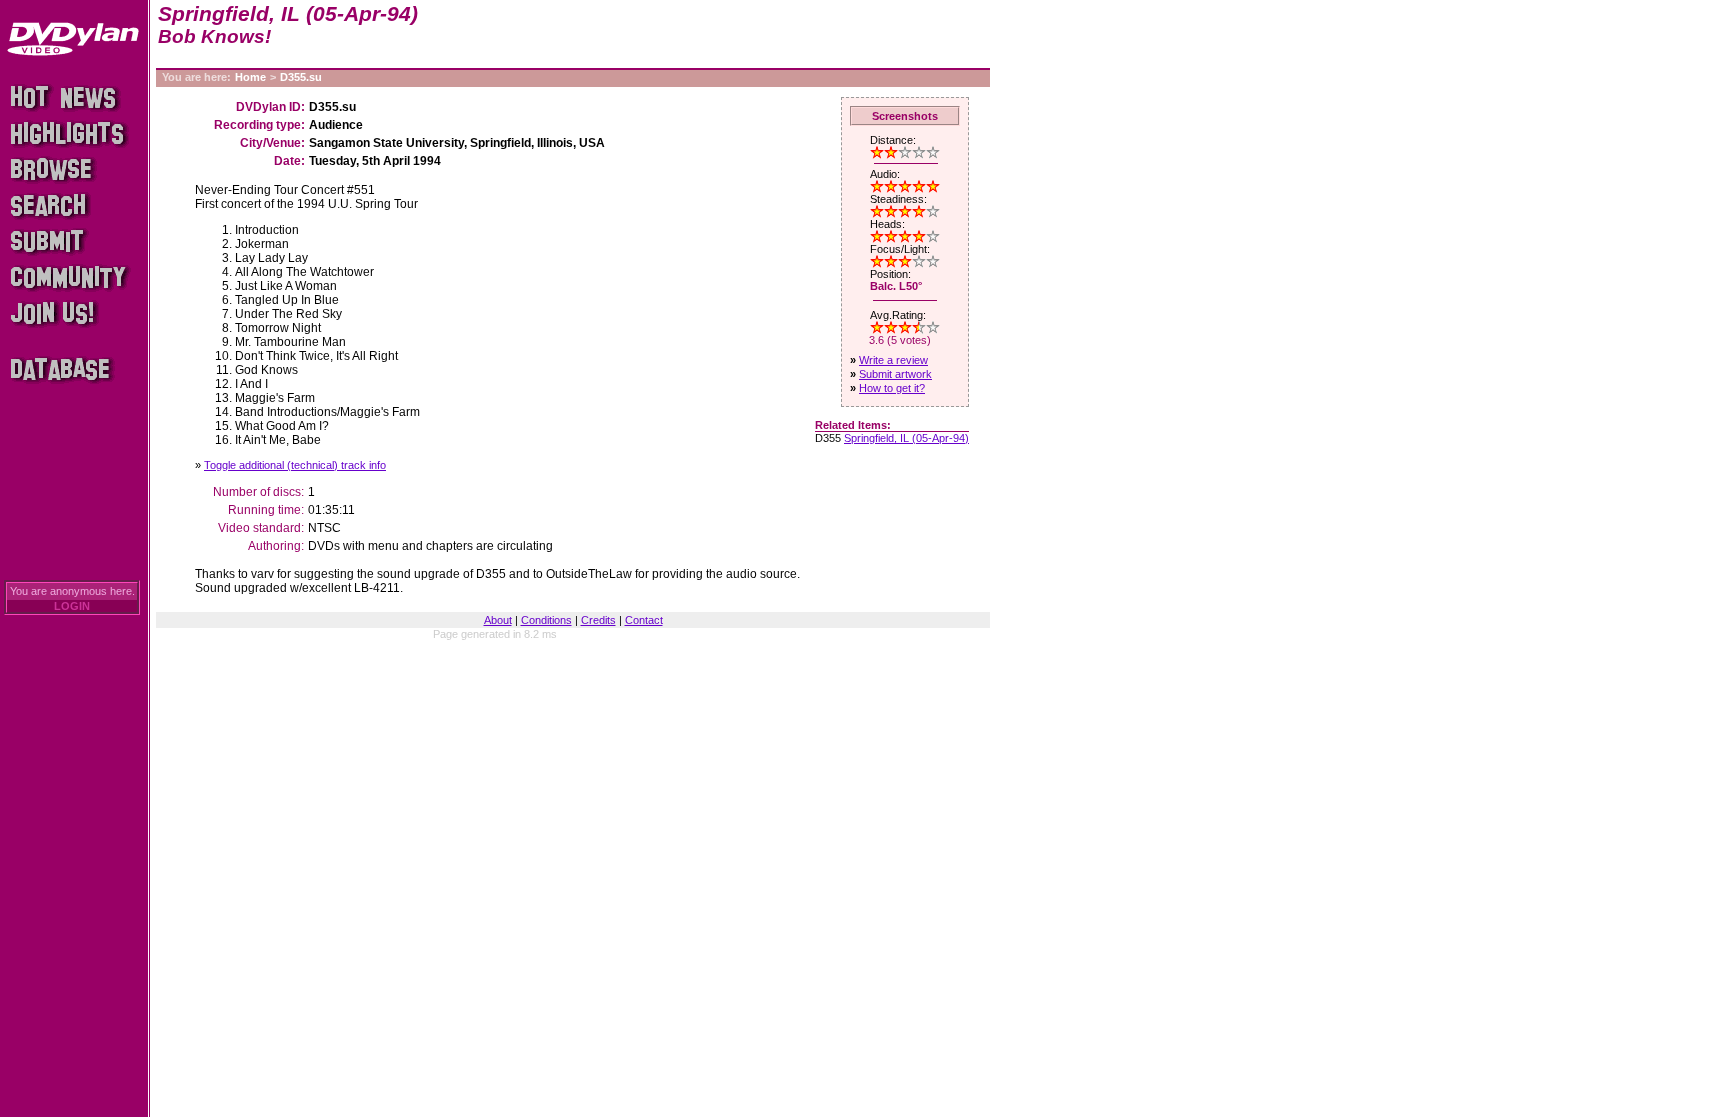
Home (250, 77)
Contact (644, 620)
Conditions (546, 620)
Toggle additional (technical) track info (295, 465)
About (498, 620)
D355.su (301, 77)
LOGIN (72, 606)
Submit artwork (895, 374)
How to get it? (892, 388)
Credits (598, 620)
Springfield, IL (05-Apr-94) (906, 438)
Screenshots (905, 116)
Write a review (893, 360)
